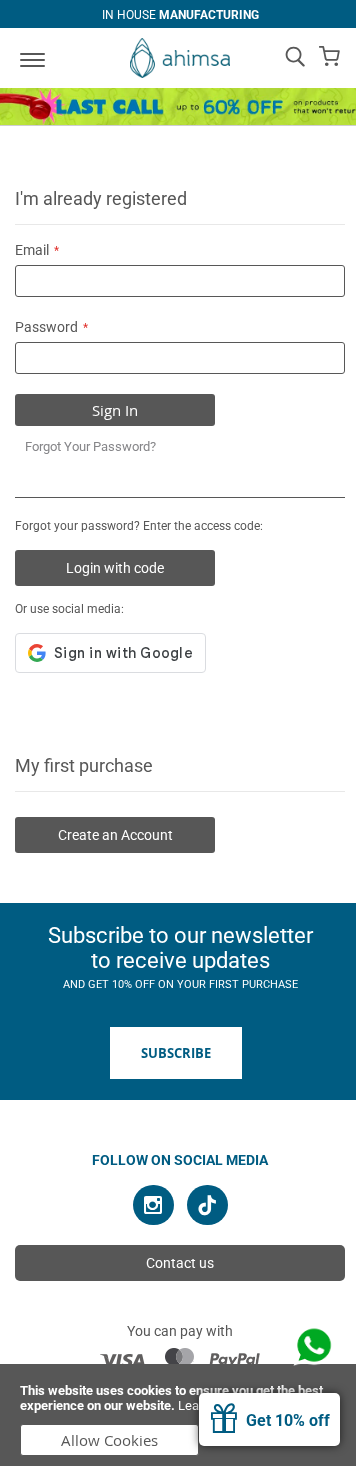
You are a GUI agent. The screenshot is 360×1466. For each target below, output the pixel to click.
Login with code (115, 568)
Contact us (180, 1263)
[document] (180, 1415)
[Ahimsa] (180, 58)
